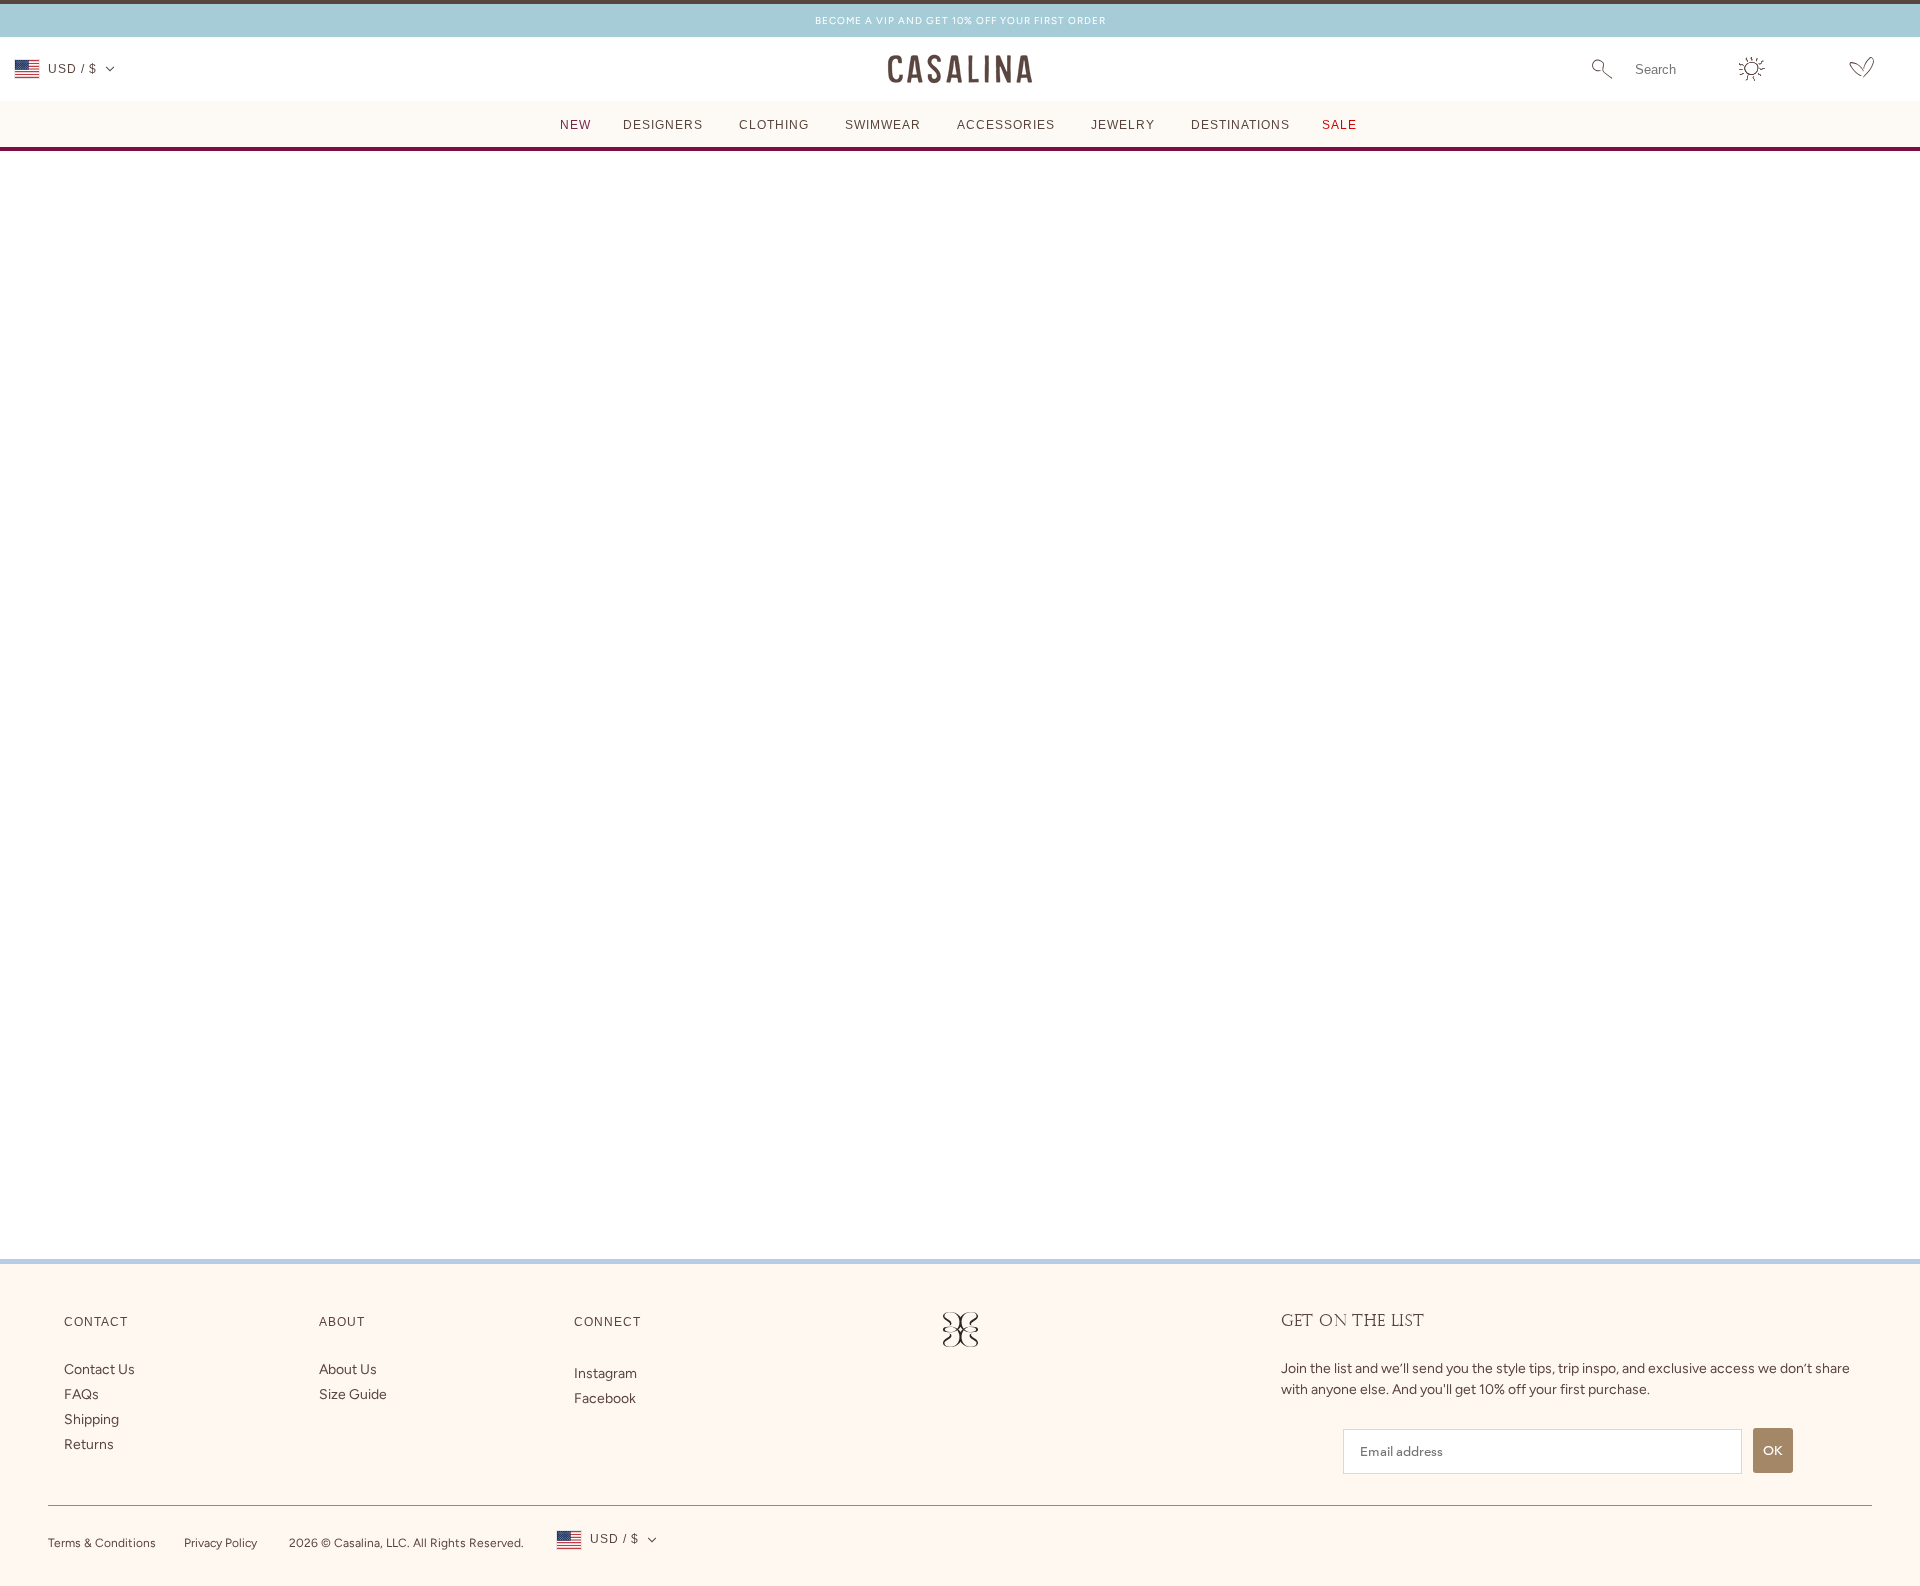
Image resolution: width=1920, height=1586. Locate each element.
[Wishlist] (1861, 70)
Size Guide (353, 1394)
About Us (348, 1369)
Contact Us (99, 1369)
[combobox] (1675, 69)
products (1107, 394)
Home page (912, 394)
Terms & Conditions (102, 1543)
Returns (89, 1444)
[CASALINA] (960, 79)
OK (1773, 1450)
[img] (605, 1373)
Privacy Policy (220, 1543)
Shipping (91, 1419)
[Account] (1752, 69)
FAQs (81, 1394)
